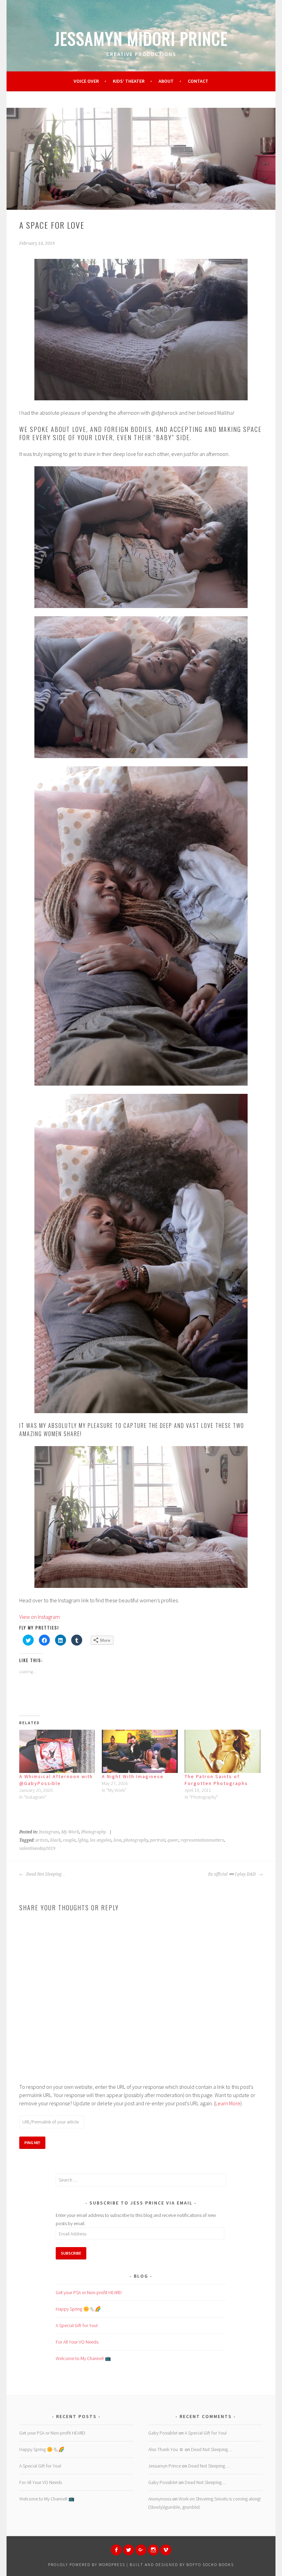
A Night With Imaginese (133, 1776)
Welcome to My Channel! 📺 (83, 2358)
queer (173, 1840)
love (117, 1840)
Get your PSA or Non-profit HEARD (89, 2292)
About (166, 81)
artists (42, 1840)
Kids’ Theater (129, 81)
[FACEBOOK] (116, 2550)
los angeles (101, 1840)
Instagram (49, 1832)
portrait (158, 1840)
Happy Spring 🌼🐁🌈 (78, 2309)
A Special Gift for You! (77, 2325)
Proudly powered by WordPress (87, 2564)
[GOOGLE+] (141, 2550)
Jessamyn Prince (165, 2466)
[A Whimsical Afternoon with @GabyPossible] (57, 1751)
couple (69, 1840)
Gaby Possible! (163, 2433)
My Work (70, 1832)
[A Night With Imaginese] (140, 1751)
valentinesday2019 (37, 1848)
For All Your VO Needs (77, 2342)
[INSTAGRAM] (153, 2550)
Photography (94, 1832)
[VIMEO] (166, 2550)
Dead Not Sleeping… (45, 1874)
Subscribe (71, 2253)
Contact (198, 81)
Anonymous (160, 2499)
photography (136, 1840)
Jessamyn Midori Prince (141, 38)
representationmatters (202, 1840)
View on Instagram (40, 1617)
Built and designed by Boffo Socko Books (182, 2564)
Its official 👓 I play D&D (232, 1874)
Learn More (228, 2103)
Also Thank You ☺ (166, 2449)
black (56, 1840)
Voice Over (86, 81)
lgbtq (83, 1840)
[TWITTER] (129, 2550)
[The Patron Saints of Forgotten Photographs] (223, 1751)
